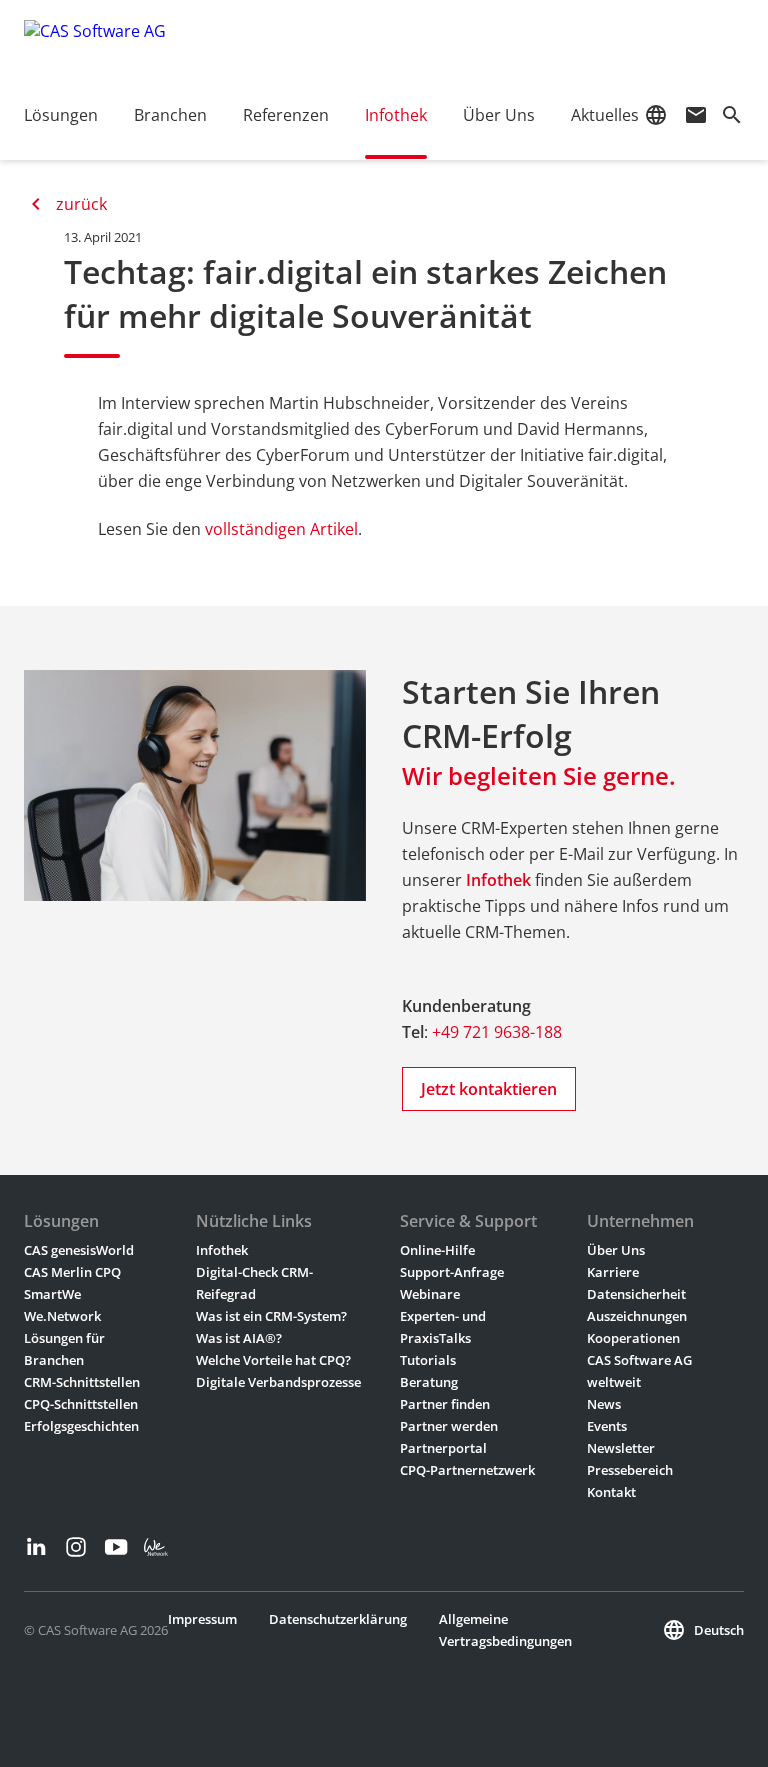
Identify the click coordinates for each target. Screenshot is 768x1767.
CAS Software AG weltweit (639, 1371)
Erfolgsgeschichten (81, 1426)
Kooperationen (633, 1338)
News (604, 1404)
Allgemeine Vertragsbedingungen (505, 1630)
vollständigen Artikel (281, 529)
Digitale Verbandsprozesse (278, 1382)
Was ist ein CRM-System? (271, 1316)
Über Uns (616, 1250)
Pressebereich (630, 1470)
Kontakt (611, 1492)
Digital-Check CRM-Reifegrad (254, 1283)
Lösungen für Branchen (64, 1349)
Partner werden (449, 1426)
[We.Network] (156, 1547)
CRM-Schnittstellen (82, 1382)
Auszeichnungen (637, 1316)
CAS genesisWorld (79, 1250)
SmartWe (52, 1294)
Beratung (429, 1382)
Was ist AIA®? (239, 1338)
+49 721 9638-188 (497, 1032)
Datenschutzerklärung (338, 1619)
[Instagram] (76, 1547)
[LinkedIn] (36, 1547)
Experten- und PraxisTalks (443, 1327)
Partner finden (445, 1404)
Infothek (498, 880)
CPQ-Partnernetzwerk (467, 1470)
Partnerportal (443, 1448)
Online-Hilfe (437, 1250)
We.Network (62, 1316)
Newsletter (621, 1448)
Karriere (613, 1272)
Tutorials (428, 1360)
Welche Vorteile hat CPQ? (273, 1360)
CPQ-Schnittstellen (81, 1404)
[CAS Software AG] (95, 45)
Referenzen (286, 115)
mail (696, 115)
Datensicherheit (636, 1294)
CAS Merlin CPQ (72, 1272)
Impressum (202, 1619)
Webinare (430, 1294)
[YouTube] (116, 1547)
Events (607, 1426)
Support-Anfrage (452, 1272)
